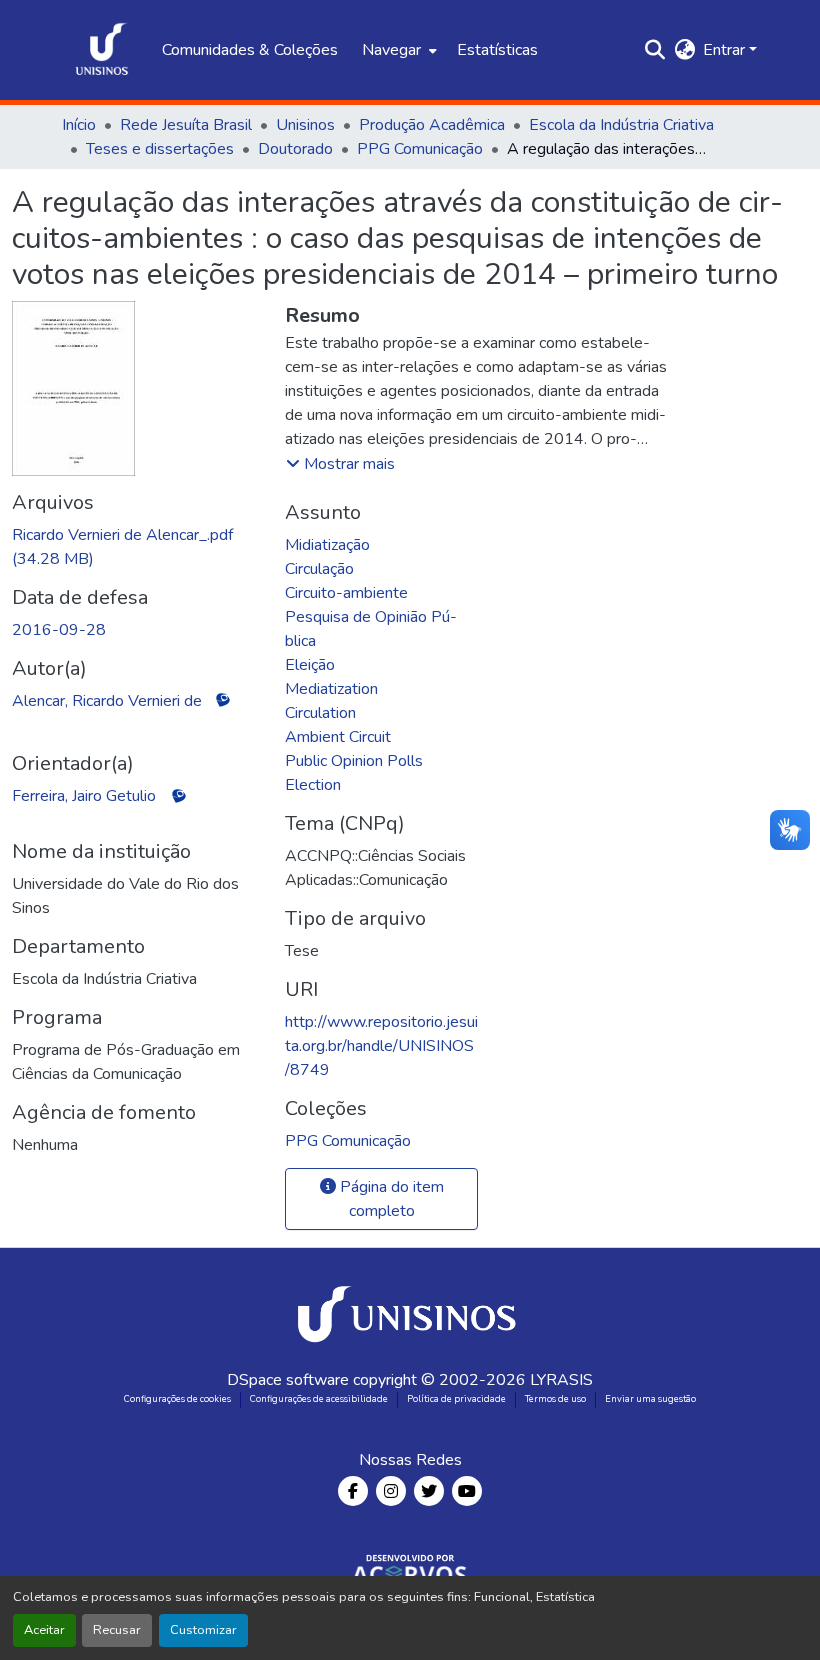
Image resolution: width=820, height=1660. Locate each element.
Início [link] (79, 125)
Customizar (203, 1630)
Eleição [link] (310, 665)
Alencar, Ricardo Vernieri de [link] (107, 701)
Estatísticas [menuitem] (497, 50)
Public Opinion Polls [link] (354, 761)
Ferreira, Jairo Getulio (84, 796)
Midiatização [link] (327, 545)
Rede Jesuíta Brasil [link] (186, 125)
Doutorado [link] (295, 149)
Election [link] (313, 785)
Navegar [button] (391, 50)
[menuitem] (397, 50)
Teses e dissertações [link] (160, 149)
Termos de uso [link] (555, 1399)
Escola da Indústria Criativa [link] (621, 125)
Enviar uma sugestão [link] (650, 1399)
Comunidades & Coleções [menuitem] (250, 50)
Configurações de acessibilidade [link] (319, 1399)
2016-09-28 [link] (59, 630)
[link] (136, 547)
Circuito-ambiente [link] (346, 593)
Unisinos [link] (305, 125)
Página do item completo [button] (390, 1199)
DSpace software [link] (288, 1380)
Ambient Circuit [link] (338, 737)
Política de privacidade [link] (456, 1399)
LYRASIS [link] (561, 1380)
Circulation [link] (320, 713)
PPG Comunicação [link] (420, 149)
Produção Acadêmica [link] (432, 125)
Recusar (117, 1630)
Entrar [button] (726, 50)
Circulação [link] (319, 569)
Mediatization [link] (331, 689)
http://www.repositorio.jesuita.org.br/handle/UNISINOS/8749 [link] (381, 1046)
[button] (102, 50)
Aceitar (44, 1630)
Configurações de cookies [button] (177, 1399)
